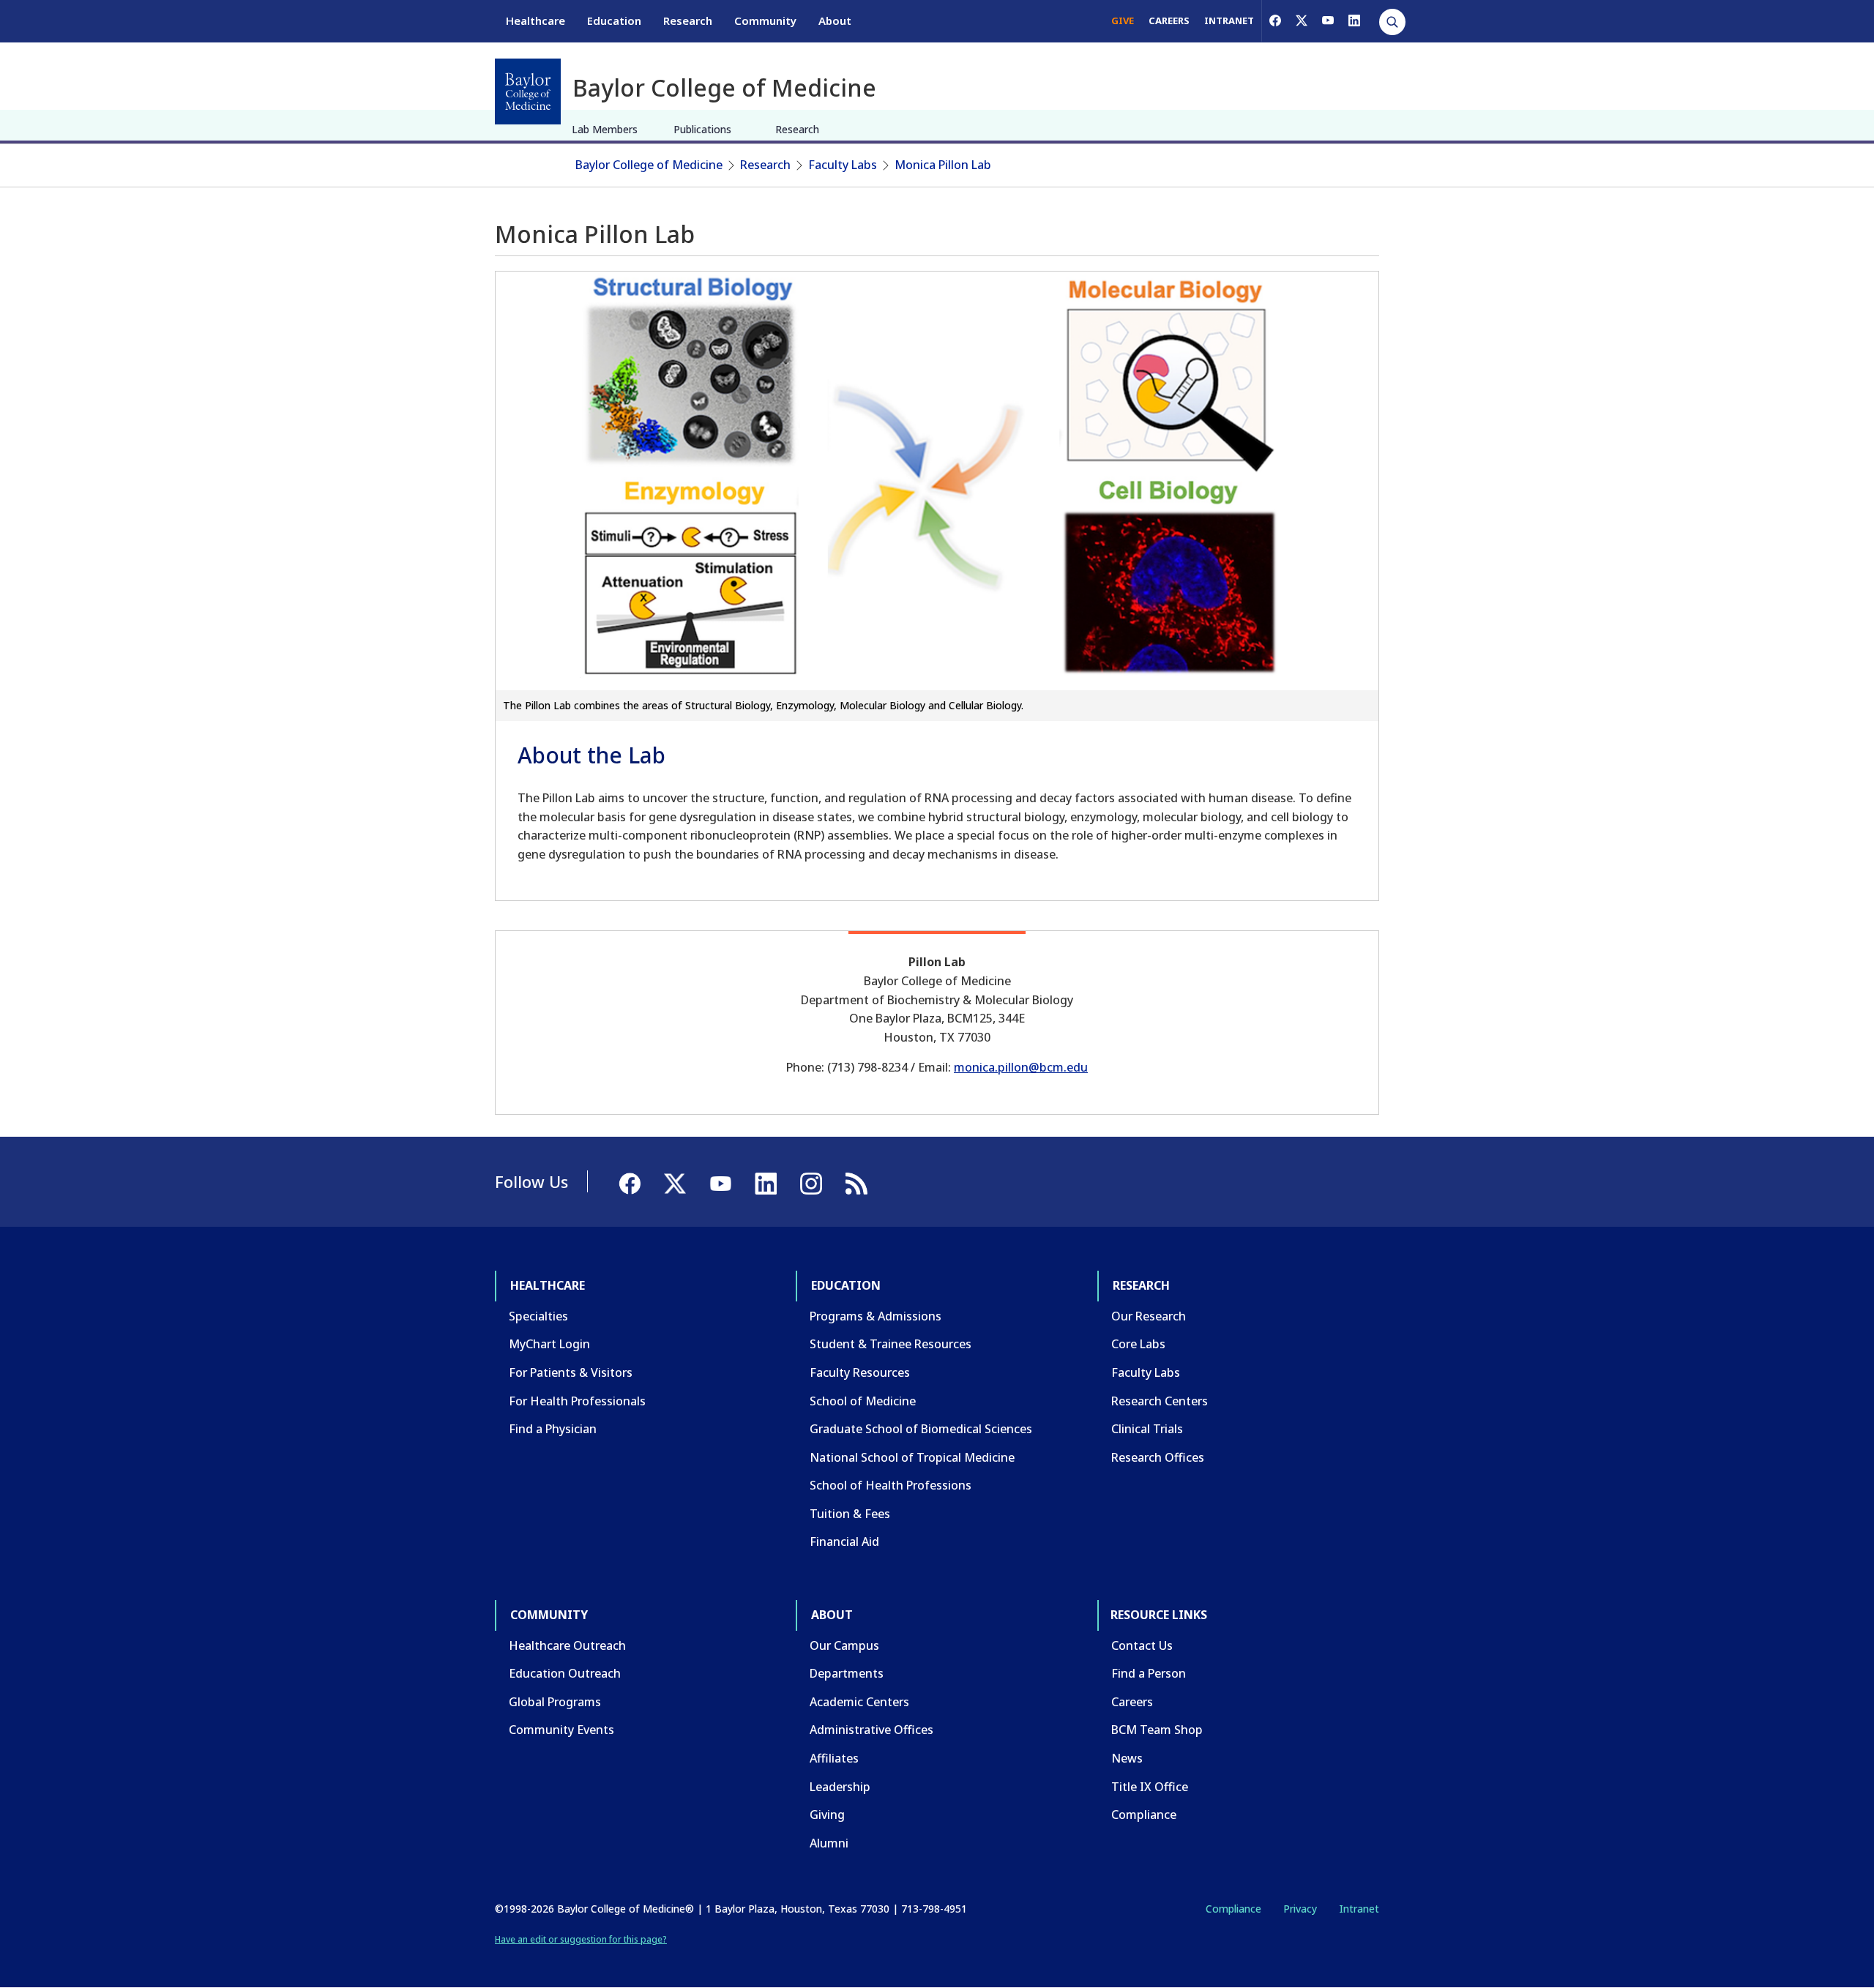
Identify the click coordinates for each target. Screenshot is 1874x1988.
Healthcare (535, 20)
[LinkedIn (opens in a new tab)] (1354, 20)
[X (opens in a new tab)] (1302, 20)
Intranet (1359, 1909)
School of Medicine (863, 1401)
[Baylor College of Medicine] (528, 91)
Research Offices (1158, 1457)
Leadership (840, 1787)
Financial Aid (844, 1542)
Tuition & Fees (850, 1514)
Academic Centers (859, 1702)
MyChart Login (549, 1344)
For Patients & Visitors (571, 1372)
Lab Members (605, 129)
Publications (702, 129)
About (835, 20)
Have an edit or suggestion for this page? (581, 1939)
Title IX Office (1150, 1787)
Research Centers (1160, 1401)
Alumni (829, 1843)
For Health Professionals (577, 1401)
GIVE (1123, 20)
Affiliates (834, 1758)
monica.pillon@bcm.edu (1021, 1067)
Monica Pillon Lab (943, 165)
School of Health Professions (891, 1485)
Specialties (538, 1316)
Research (688, 20)
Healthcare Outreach (567, 1645)
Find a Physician (553, 1429)
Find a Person (1149, 1673)
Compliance (1144, 1815)
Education (614, 20)
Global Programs (555, 1702)
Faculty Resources (860, 1372)
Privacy (1300, 1909)
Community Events (561, 1730)
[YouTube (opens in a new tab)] (1328, 20)
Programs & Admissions (876, 1316)
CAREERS (1169, 20)
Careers (1132, 1702)
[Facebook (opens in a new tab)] (1275, 20)
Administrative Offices (871, 1730)
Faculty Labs (843, 165)
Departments (847, 1673)
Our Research (1149, 1316)
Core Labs (1138, 1344)
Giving (827, 1815)
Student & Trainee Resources (891, 1344)
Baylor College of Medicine (649, 165)
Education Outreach (565, 1673)
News (1127, 1758)
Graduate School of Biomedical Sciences (921, 1429)
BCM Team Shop (1157, 1730)
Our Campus (844, 1645)
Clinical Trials (1147, 1429)
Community (765, 20)
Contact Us (1142, 1645)
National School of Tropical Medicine (912, 1457)
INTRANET (1229, 20)
